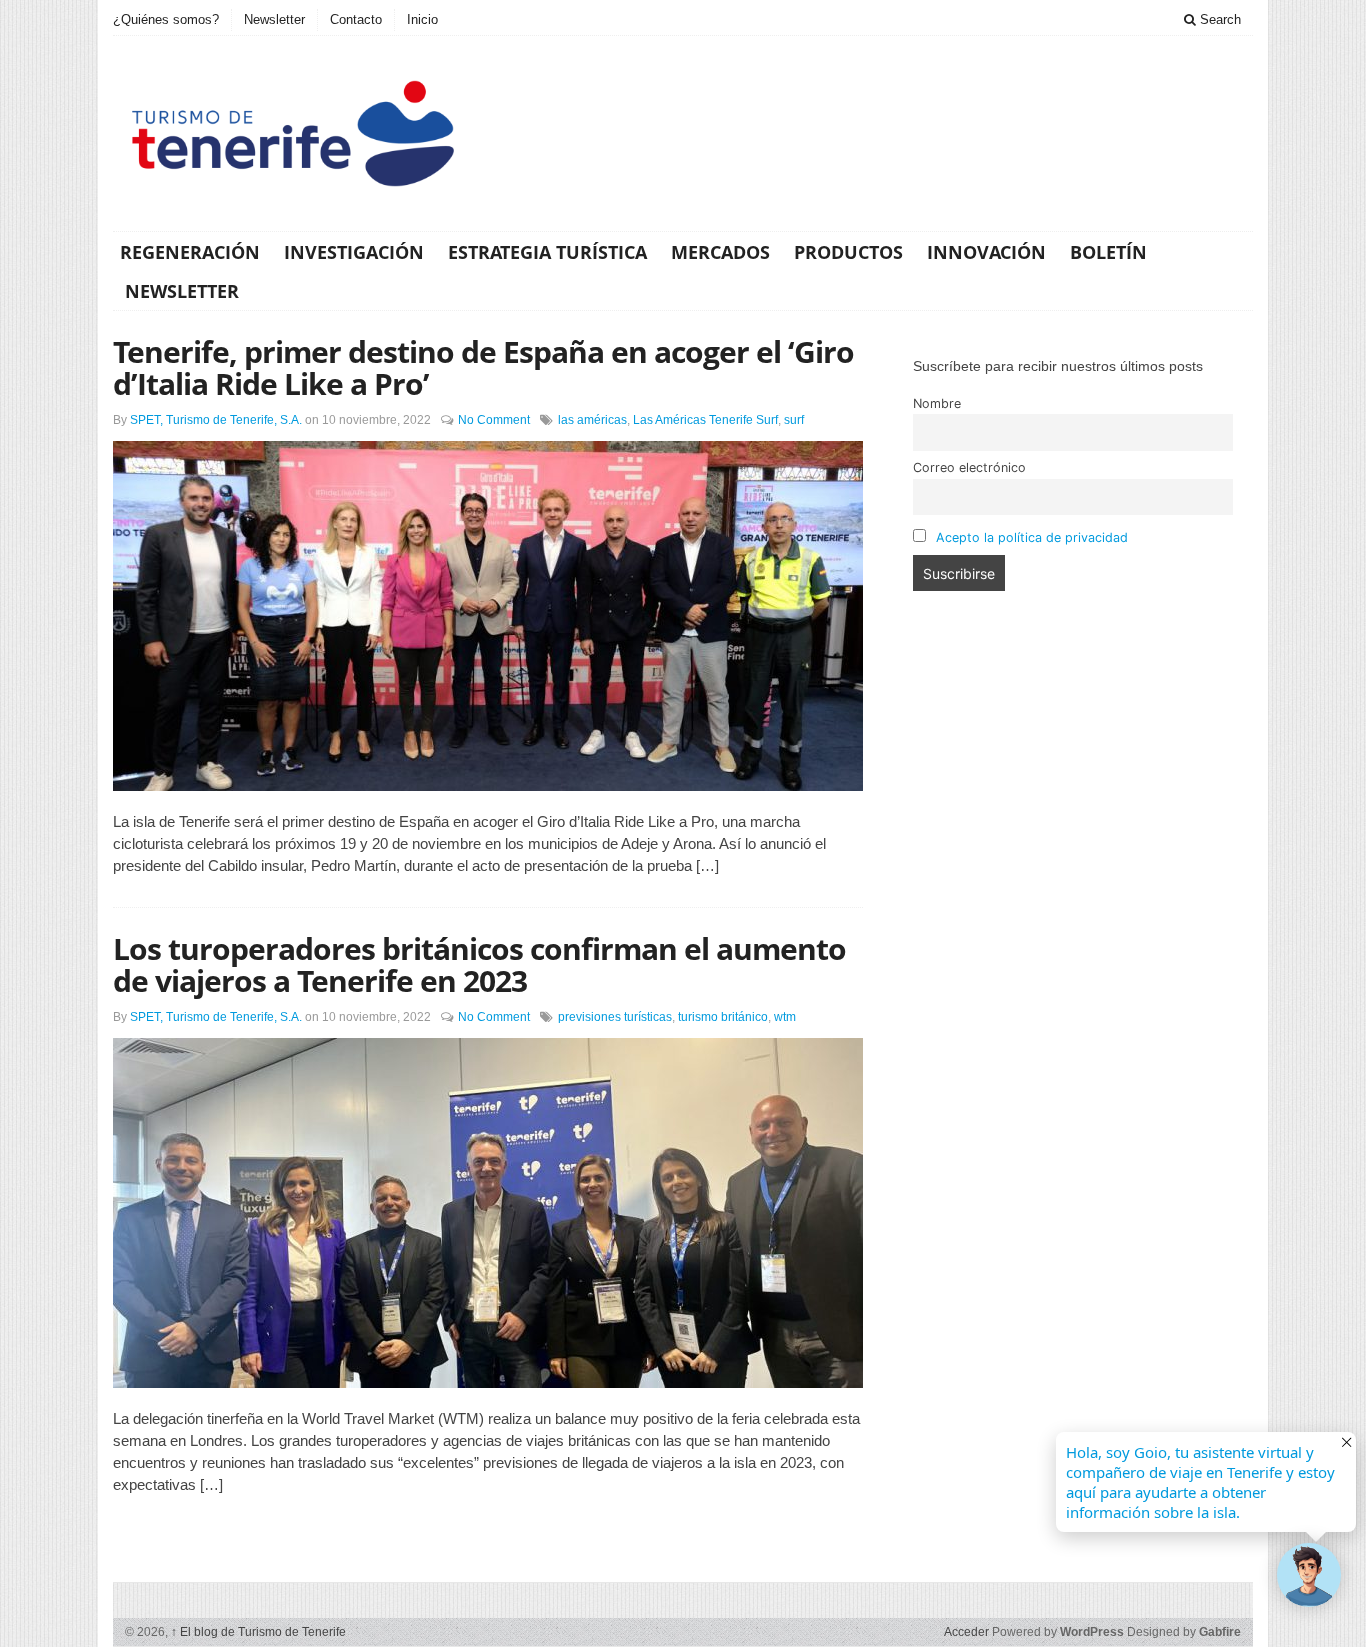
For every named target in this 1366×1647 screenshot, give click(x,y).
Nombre (937, 403)
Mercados (720, 252)
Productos (848, 252)
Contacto (356, 19)
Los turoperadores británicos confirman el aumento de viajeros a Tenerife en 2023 (479, 964)
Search (1218, 19)
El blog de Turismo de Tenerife (258, 1632)
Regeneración (190, 252)
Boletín (1108, 252)
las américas (592, 420)
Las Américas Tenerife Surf (705, 420)
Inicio (422, 19)
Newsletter (274, 19)
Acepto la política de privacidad (1032, 537)
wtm (785, 1017)
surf (794, 420)
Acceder (966, 1632)
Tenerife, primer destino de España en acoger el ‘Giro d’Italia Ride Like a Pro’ (483, 367)
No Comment (494, 420)
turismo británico (723, 1017)
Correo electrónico (969, 467)
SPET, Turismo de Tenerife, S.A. (216, 420)
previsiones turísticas (615, 1017)
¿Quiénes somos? (166, 19)
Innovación (986, 252)
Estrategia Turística (547, 252)
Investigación (354, 252)
